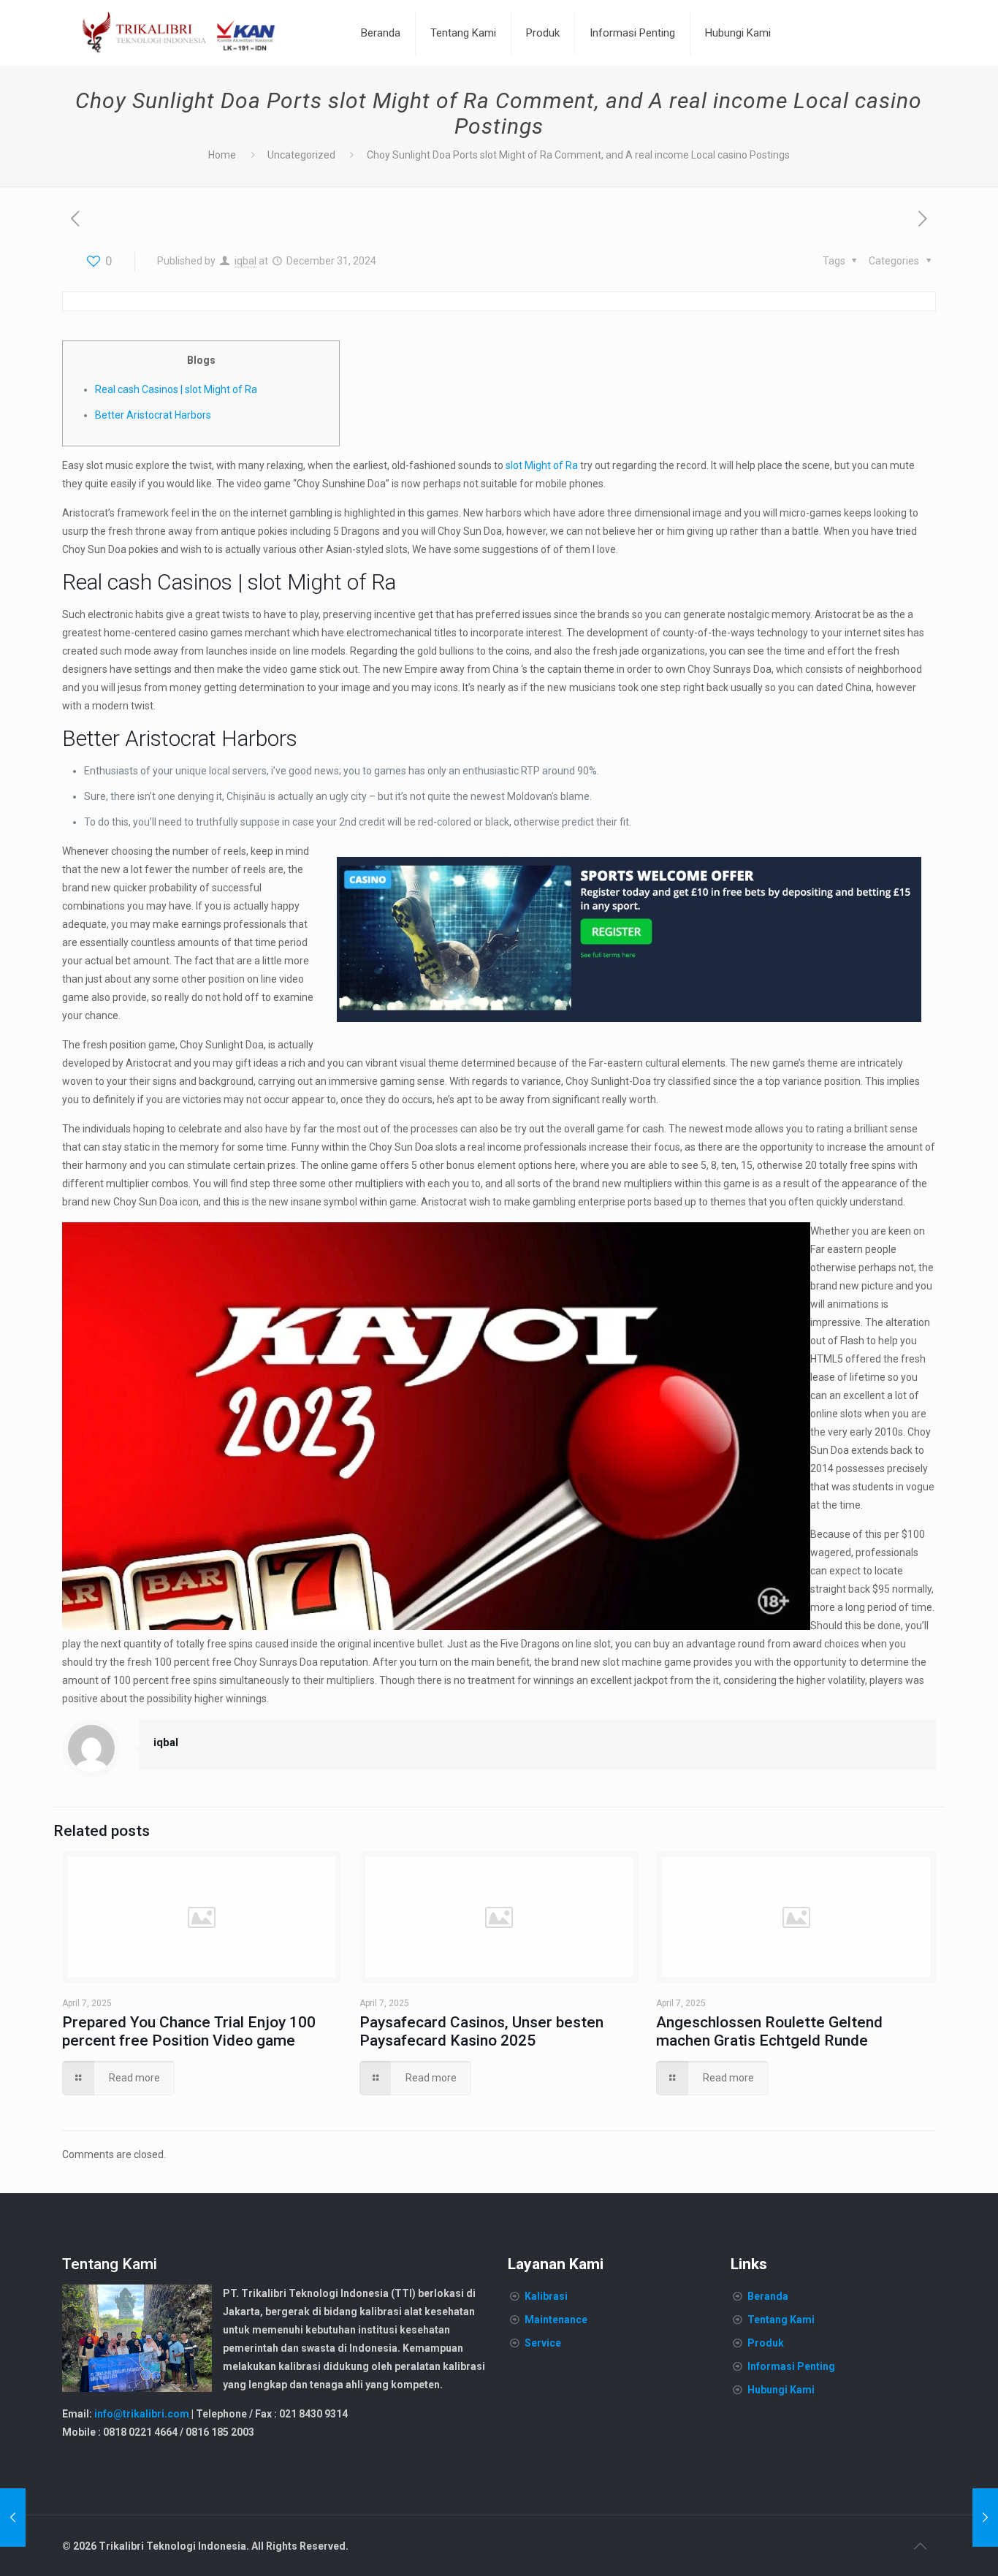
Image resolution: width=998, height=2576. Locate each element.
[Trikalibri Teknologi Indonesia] (179, 33)
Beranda (768, 2296)
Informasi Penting (791, 2366)
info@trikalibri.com (142, 2414)
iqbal (245, 261)
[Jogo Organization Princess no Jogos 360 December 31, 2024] (13, 2518)
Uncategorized (301, 155)
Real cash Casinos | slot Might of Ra (176, 389)
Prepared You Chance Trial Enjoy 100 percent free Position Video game (189, 2031)
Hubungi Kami (781, 2390)
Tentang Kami (781, 2320)
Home (222, 155)
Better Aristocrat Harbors (153, 415)
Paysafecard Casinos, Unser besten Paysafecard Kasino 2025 (481, 2031)
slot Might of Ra (542, 465)
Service (543, 2343)
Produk (766, 2343)
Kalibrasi (546, 2296)
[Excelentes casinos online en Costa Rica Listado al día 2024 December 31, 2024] (985, 2518)
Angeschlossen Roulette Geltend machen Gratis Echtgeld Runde (769, 2031)
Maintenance (556, 2320)
